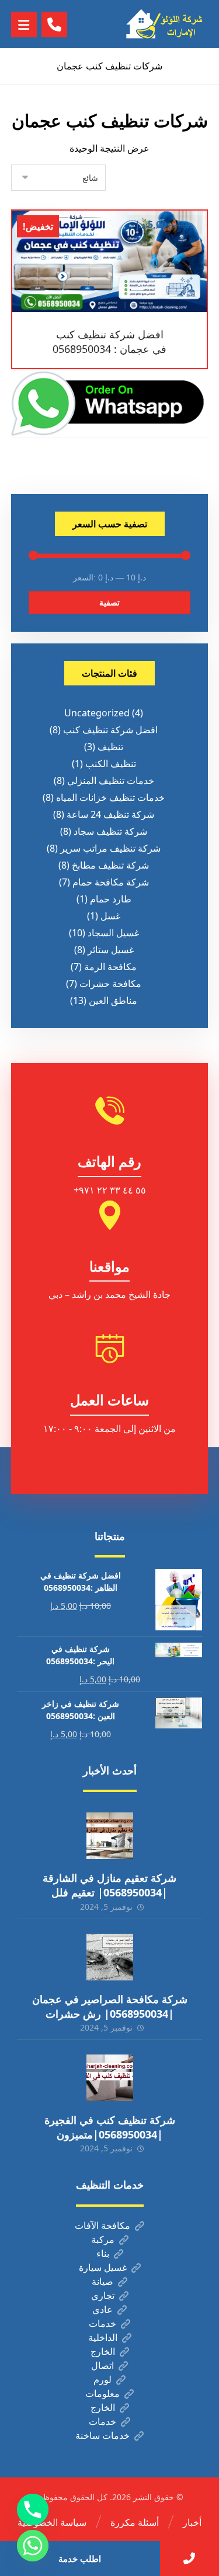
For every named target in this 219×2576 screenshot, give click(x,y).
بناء (103, 2253)
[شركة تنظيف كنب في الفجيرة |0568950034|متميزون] (110, 2078)
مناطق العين (113, 1000)
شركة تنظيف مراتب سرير (110, 848)
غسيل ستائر (111, 950)
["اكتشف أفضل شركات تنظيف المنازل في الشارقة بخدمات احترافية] (167, 24)
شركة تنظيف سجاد (110, 831)
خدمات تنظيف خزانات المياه (110, 797)
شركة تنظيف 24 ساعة (110, 814)
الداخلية (103, 2337)
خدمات (102, 2323)
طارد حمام (111, 899)
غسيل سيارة (103, 2267)
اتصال (102, 2365)
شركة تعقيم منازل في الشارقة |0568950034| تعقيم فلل (109, 1885)
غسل (110, 916)
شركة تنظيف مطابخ (110, 865)
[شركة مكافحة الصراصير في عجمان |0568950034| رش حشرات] (110, 1957)
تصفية (109, 602)
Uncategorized (97, 713)
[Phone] (33, 2509)
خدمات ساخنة (102, 2435)
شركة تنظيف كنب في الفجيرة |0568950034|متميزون (110, 2127)
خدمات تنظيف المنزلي (111, 780)
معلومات (102, 2393)
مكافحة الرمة (110, 967)
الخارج (103, 2351)
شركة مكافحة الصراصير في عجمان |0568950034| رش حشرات (110, 2006)
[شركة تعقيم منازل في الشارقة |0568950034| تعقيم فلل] (110, 1836)
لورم (102, 2379)
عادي (102, 2309)
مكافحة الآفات (102, 2225)
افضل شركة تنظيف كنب (110, 730)
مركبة (103, 2239)
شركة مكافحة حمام (111, 882)
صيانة (102, 2281)
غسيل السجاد (113, 933)
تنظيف (110, 747)
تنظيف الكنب (111, 764)
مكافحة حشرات (110, 984)
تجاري (103, 2295)
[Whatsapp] (33, 2546)
